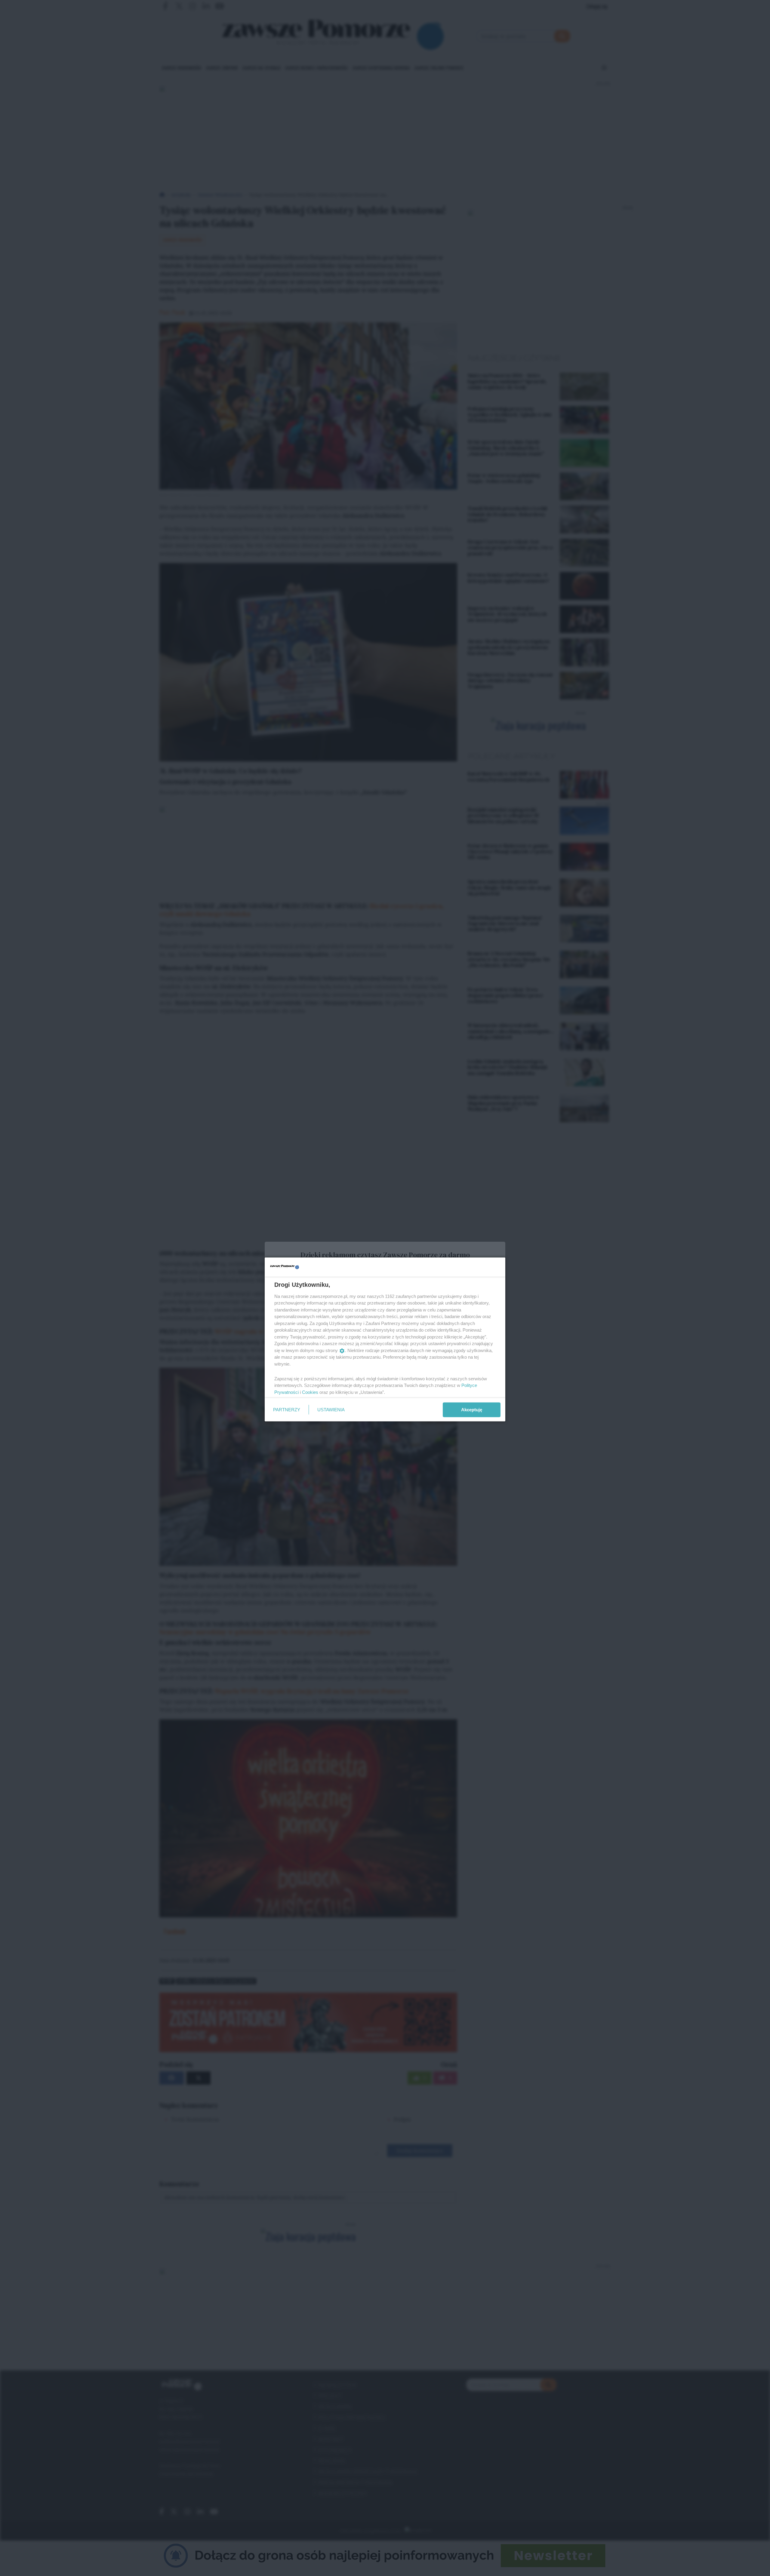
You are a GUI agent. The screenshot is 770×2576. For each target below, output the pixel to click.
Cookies (310, 1392)
